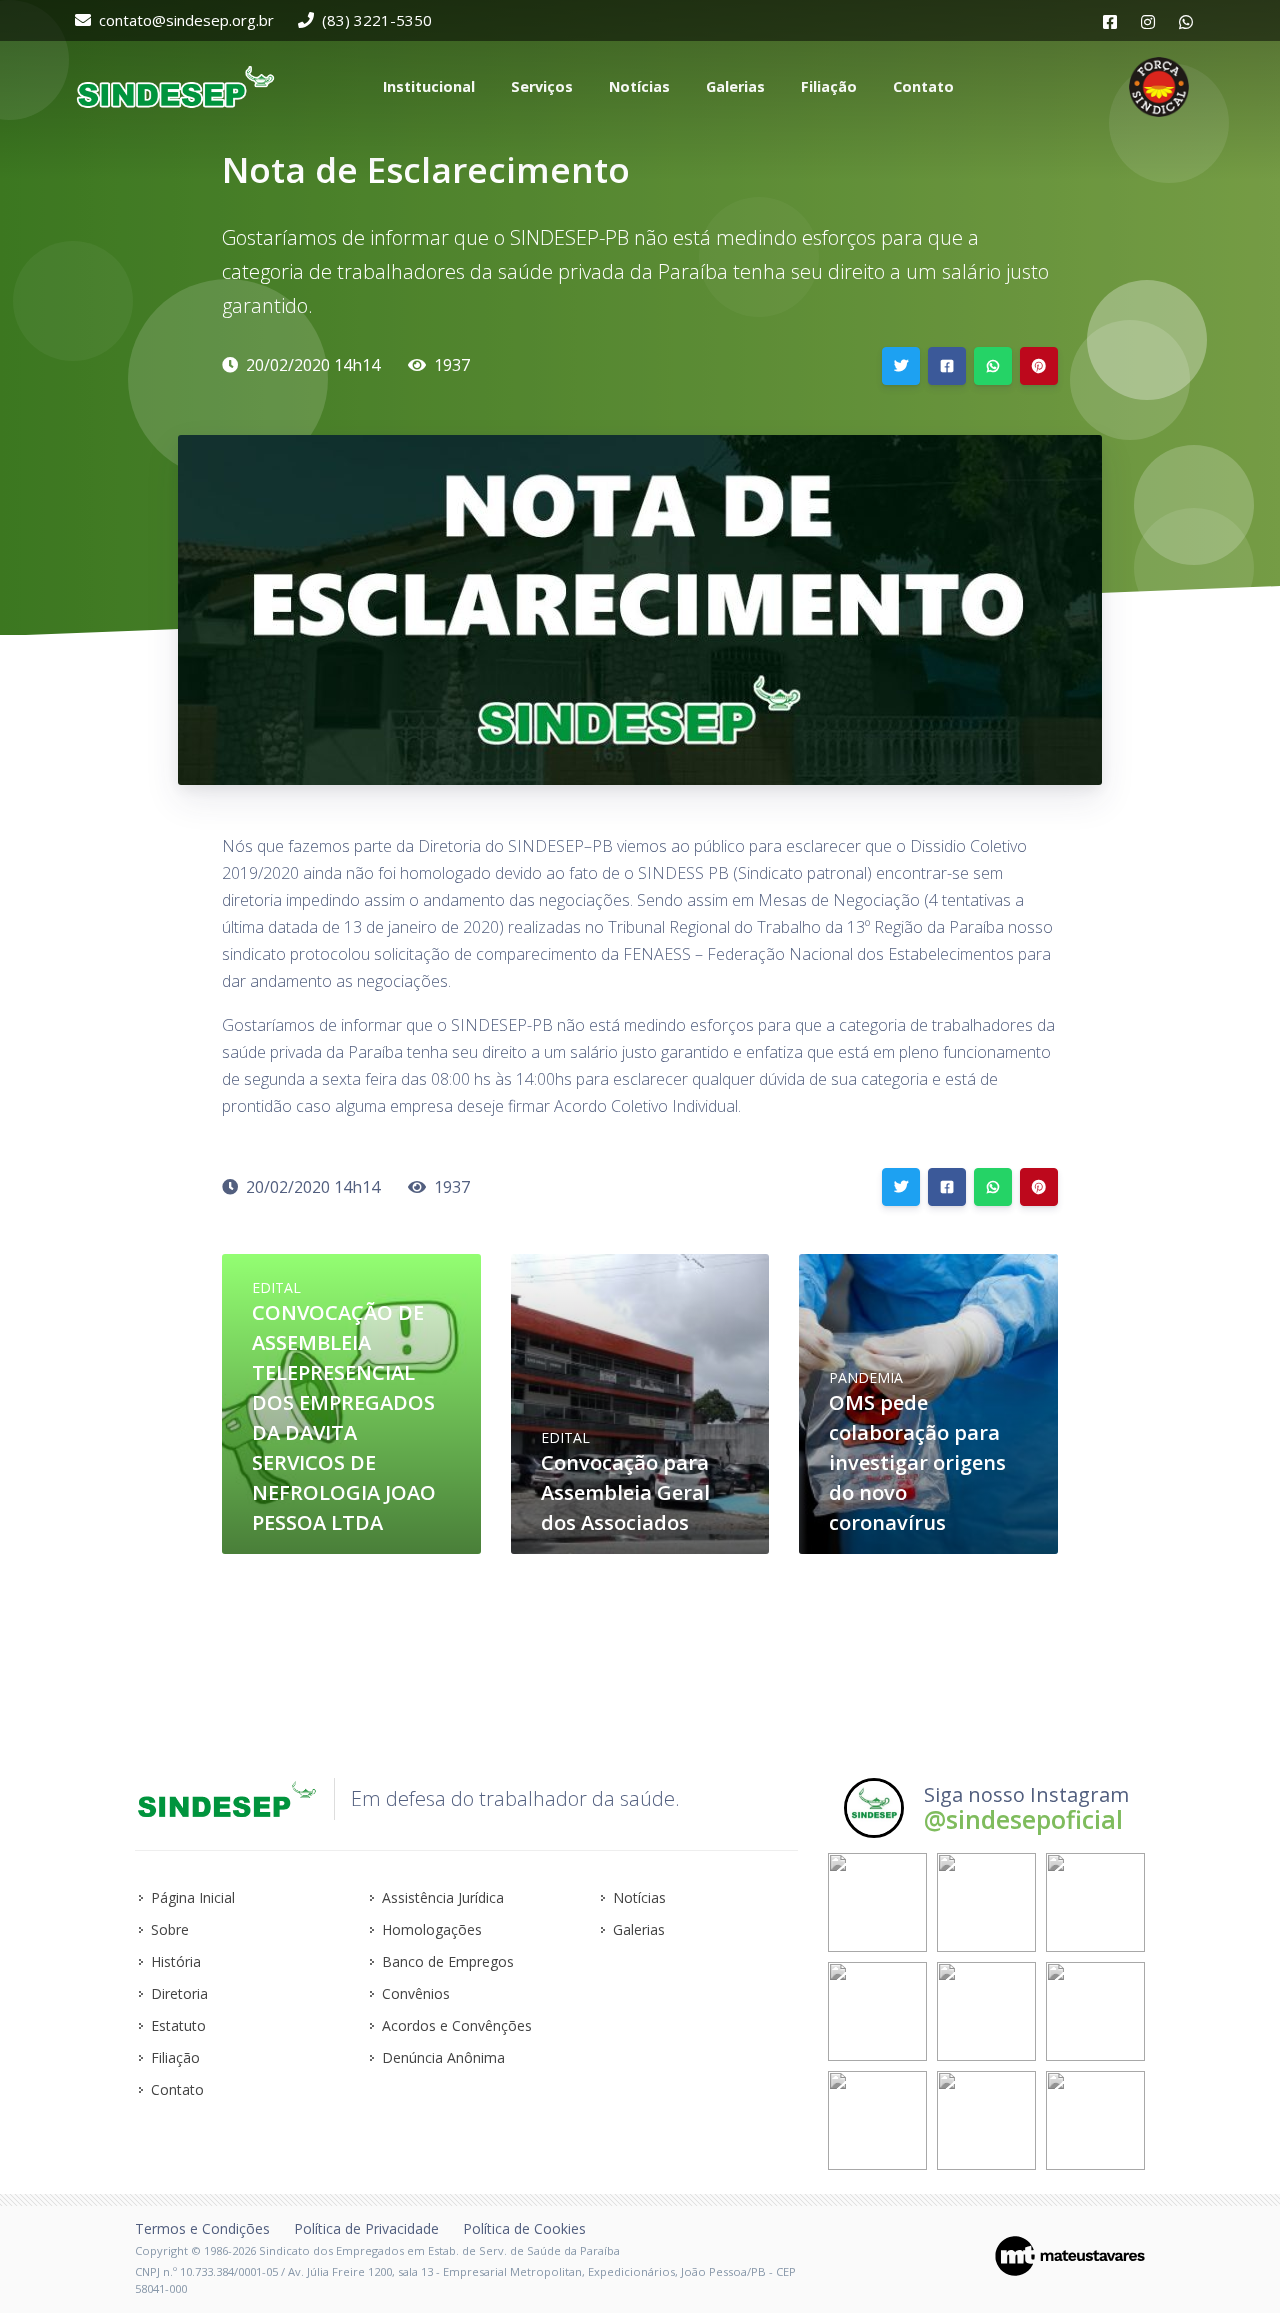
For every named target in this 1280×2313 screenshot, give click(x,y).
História (176, 1961)
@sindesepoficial (1023, 1819)
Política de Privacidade (366, 2228)
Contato (177, 2089)
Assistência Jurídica (443, 1897)
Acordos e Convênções (457, 2025)
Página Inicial (193, 1897)
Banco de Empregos (448, 1961)
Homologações (432, 1929)
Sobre (170, 1929)
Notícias (639, 1897)
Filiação (175, 2057)
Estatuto (178, 2025)
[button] (427, 87)
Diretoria (179, 1993)
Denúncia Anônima (443, 2057)
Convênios (416, 1993)
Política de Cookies (524, 2228)
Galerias (639, 1929)
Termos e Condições (202, 2228)
